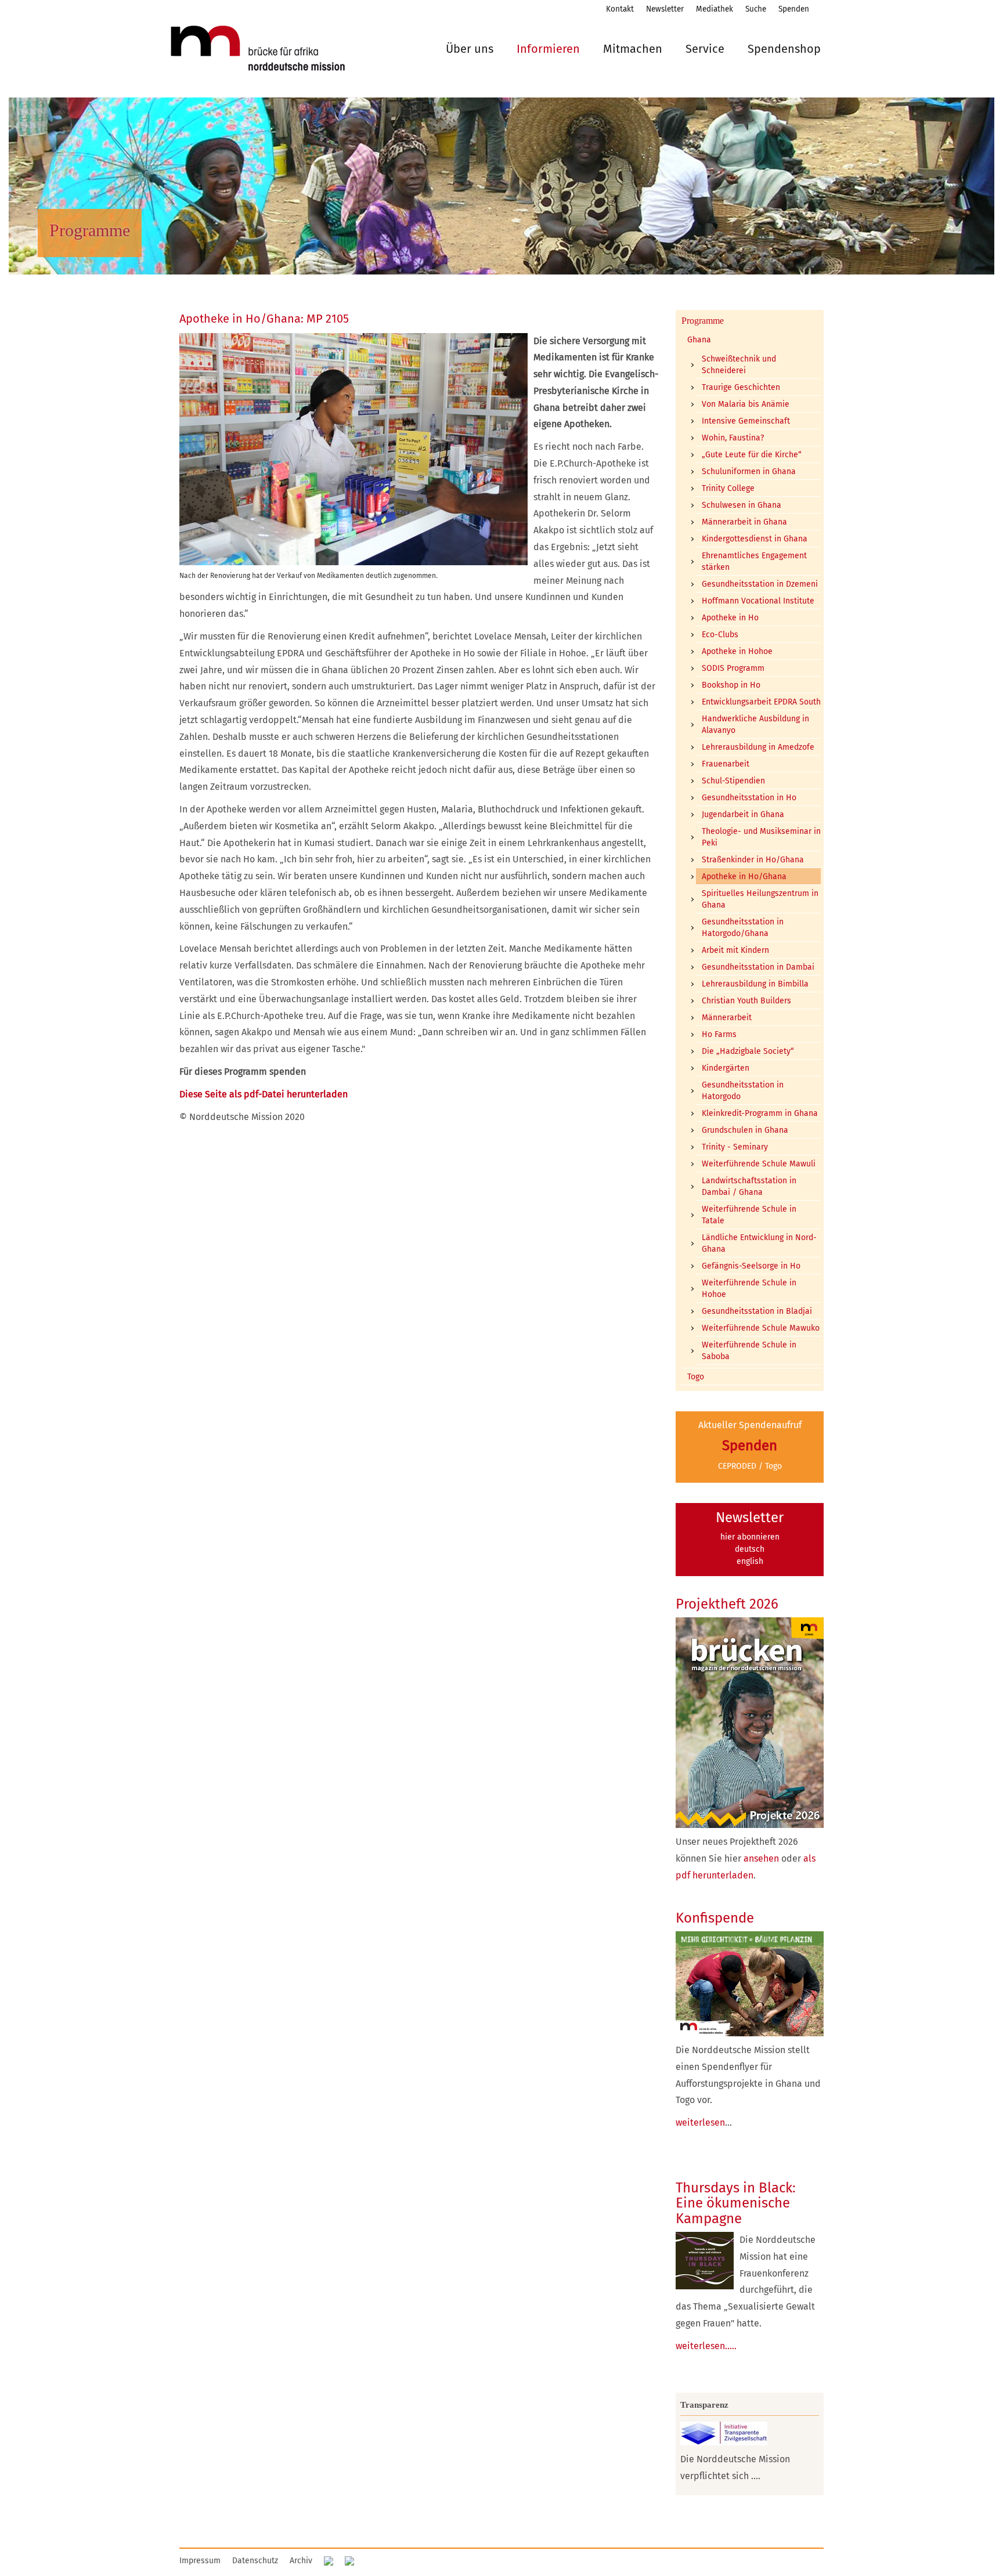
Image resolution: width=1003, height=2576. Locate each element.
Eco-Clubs (720, 635)
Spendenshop (784, 49)
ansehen (761, 1858)
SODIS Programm (733, 668)
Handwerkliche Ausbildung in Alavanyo (755, 725)
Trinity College (728, 488)
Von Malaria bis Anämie (746, 404)
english (750, 1561)
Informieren (548, 49)
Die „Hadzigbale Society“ (748, 1051)
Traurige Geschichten (741, 387)
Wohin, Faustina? (733, 438)
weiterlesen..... (706, 2346)
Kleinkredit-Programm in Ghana (760, 1113)
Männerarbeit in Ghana (744, 522)
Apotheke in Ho (730, 618)
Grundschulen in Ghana (745, 1130)
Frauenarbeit (726, 764)
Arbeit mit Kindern (735, 950)
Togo (696, 1377)
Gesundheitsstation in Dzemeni (760, 584)
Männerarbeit (727, 1018)
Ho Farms (719, 1034)
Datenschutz (255, 2561)
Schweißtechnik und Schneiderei (739, 365)
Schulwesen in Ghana (742, 505)
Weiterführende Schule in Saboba (749, 1351)
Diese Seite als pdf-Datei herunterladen (264, 1094)
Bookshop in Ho (731, 685)
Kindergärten (726, 1068)
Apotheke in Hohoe (737, 651)
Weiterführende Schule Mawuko (761, 1328)
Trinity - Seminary (735, 1147)
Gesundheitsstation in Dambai (758, 967)
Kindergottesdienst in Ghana (755, 539)
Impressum (200, 2561)
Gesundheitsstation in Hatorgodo (743, 1091)
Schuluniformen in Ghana (749, 472)
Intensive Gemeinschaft (746, 421)
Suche (756, 9)
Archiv (301, 2561)
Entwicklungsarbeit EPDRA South (761, 702)
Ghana (699, 340)
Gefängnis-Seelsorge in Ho (751, 1266)
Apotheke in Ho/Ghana (744, 877)
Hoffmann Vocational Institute (758, 601)
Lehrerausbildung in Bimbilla (755, 984)
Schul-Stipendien (733, 781)
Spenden (794, 9)
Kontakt (620, 9)
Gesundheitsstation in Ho (749, 798)
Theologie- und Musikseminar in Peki (761, 837)
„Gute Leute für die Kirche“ (752, 455)
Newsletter (665, 9)
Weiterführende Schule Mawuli (759, 1164)
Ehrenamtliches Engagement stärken (754, 561)
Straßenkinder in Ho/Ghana (753, 860)
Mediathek (715, 9)
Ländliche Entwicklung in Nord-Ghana (759, 1243)
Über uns (470, 49)
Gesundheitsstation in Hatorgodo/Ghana (743, 928)
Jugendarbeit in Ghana (743, 814)
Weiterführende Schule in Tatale (749, 1215)
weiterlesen (700, 2122)
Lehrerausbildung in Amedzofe (758, 747)
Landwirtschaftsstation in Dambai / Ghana (749, 1186)
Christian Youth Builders (746, 1001)
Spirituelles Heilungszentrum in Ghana (760, 899)
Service (705, 49)
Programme (703, 321)
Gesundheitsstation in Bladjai (757, 1311)
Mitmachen (633, 49)
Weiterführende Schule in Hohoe (749, 1289)
